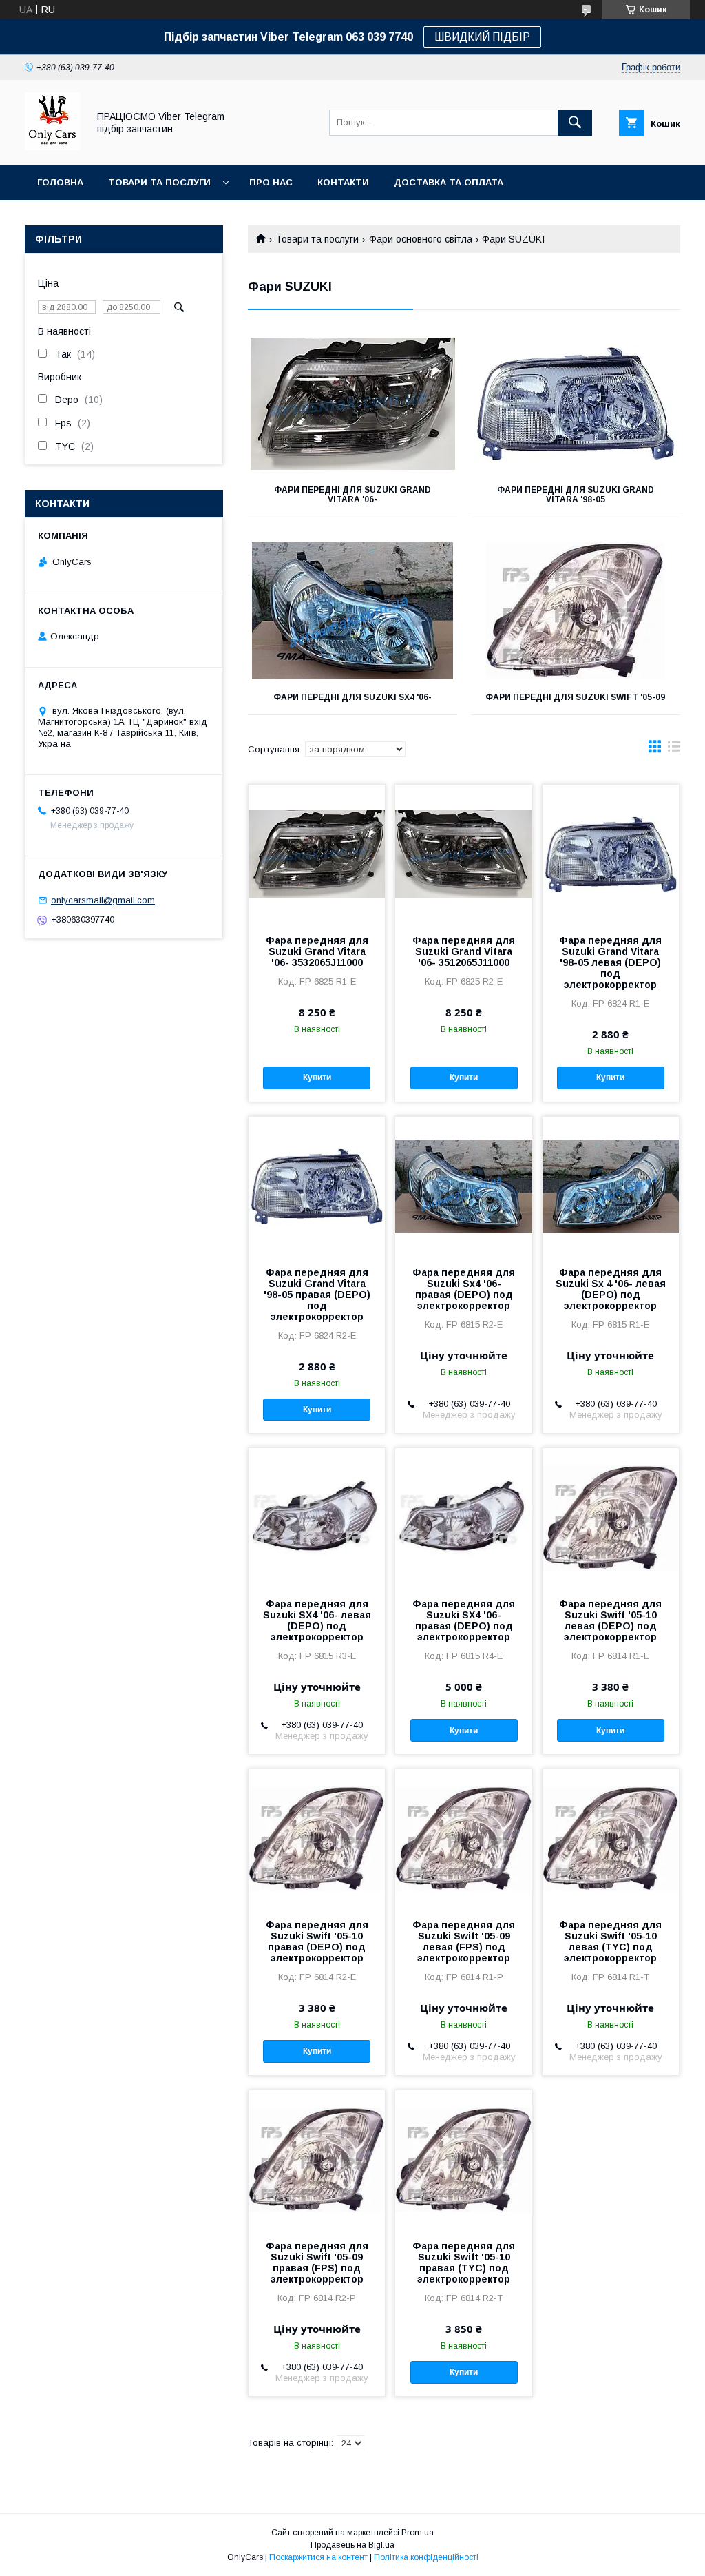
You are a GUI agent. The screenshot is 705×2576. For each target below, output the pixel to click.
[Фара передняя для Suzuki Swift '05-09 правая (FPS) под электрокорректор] (317, 2159)
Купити (317, 1078)
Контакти (343, 182)
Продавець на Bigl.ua (352, 2545)
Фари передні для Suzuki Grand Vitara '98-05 (576, 495)
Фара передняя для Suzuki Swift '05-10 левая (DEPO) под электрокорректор (610, 1620)
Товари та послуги (159, 182)
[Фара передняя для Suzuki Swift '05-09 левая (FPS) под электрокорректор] (463, 1838)
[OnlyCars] (53, 147)
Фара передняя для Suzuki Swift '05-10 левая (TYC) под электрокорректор (610, 1941)
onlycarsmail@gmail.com (103, 900)
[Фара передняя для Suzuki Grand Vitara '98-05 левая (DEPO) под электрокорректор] (611, 854)
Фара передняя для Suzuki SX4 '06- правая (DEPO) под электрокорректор (464, 1620)
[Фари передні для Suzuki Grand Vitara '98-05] (576, 404)
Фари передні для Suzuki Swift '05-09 (575, 697)
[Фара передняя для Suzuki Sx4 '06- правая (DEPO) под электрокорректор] (463, 1186)
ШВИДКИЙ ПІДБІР (482, 37)
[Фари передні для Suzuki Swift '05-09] (576, 611)
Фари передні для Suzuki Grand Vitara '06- (352, 495)
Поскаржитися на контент (318, 2557)
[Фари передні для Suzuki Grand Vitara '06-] (352, 404)
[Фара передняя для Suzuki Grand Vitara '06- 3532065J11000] (317, 854)
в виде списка (674, 750)
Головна (60, 182)
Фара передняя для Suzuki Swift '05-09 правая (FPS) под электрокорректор (317, 2263)
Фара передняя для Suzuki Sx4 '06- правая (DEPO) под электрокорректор (464, 1289)
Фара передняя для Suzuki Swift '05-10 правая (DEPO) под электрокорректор (317, 1941)
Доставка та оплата (449, 182)
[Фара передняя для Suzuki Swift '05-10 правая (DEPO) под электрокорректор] (317, 1838)
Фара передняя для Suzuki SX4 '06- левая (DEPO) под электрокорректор (317, 1620)
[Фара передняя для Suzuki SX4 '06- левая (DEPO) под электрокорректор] (317, 1517)
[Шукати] (575, 123)
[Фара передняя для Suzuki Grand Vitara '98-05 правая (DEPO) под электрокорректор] (317, 1186)
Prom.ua (418, 2533)
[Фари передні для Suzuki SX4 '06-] (352, 611)
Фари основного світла (421, 239)
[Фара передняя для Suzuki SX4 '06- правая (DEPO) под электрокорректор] (463, 1517)
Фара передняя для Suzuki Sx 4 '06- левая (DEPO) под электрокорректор (611, 1289)
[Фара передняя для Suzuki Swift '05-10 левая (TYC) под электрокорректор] (611, 1838)
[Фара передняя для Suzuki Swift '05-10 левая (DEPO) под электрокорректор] (611, 1517)
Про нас (271, 182)
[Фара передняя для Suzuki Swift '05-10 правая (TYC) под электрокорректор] (463, 2159)
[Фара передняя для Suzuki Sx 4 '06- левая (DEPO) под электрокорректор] (611, 1186)
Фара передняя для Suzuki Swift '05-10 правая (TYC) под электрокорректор (464, 2263)
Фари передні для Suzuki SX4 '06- (352, 697)
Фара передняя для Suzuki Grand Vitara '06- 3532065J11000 (317, 951)
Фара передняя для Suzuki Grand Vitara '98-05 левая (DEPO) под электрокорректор (610, 962)
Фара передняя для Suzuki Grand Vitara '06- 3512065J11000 (464, 951)
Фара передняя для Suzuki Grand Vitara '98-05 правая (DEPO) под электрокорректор (317, 1295)
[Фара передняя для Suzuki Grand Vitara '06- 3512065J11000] (463, 854)
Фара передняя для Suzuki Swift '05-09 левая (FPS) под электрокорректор (464, 1941)
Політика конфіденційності (426, 2557)
